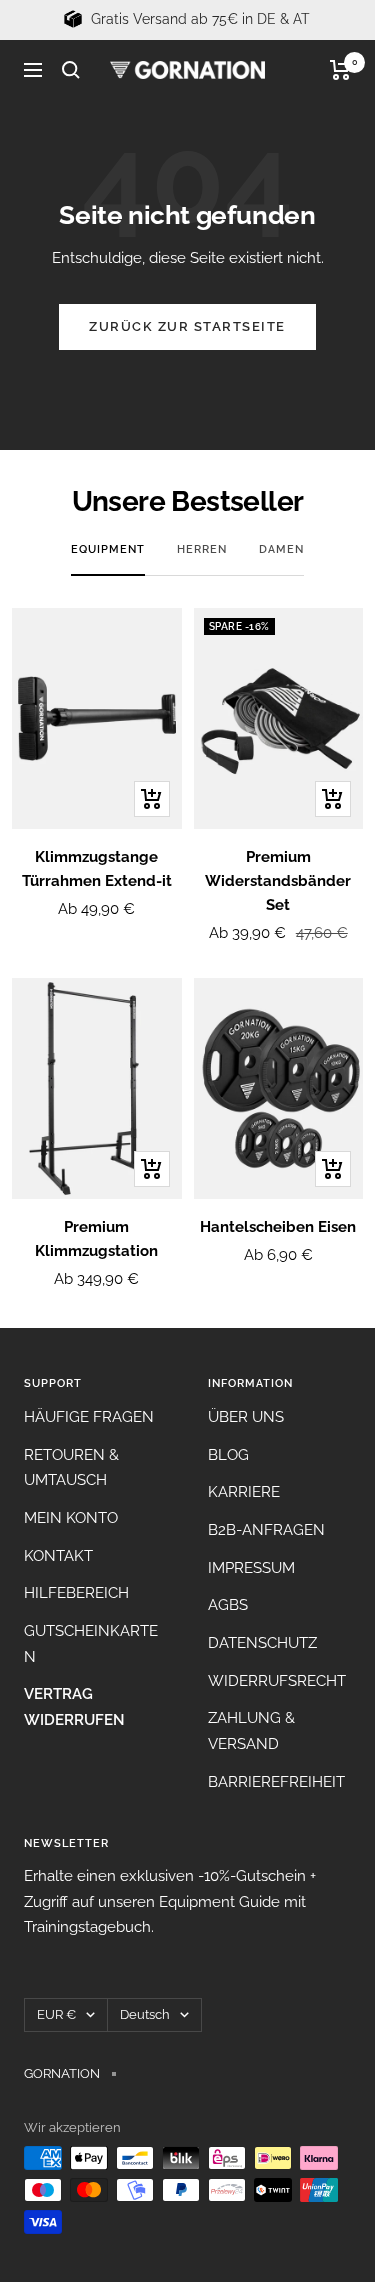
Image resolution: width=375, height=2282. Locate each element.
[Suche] (71, 70)
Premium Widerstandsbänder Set (278, 881)
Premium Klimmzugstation (96, 1239)
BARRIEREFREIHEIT (276, 1782)
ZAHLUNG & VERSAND (251, 1731)
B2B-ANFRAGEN (266, 1530)
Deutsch (145, 2014)
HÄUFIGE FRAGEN (89, 1417)
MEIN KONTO (71, 1518)
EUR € (56, 2014)
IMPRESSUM (251, 1568)
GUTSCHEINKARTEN (91, 1644)
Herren (202, 549)
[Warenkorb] (340, 70)
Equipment (108, 549)
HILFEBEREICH (76, 1593)
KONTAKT (58, 1556)
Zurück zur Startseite (187, 326)
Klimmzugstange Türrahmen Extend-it (97, 869)
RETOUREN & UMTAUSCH (71, 1468)
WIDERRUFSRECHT (277, 1681)
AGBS (228, 1605)
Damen (281, 549)
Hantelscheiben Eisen (278, 1227)
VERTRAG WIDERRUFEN (74, 1707)
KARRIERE (244, 1492)
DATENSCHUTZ (262, 1643)
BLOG (228, 1455)
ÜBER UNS (246, 1417)
